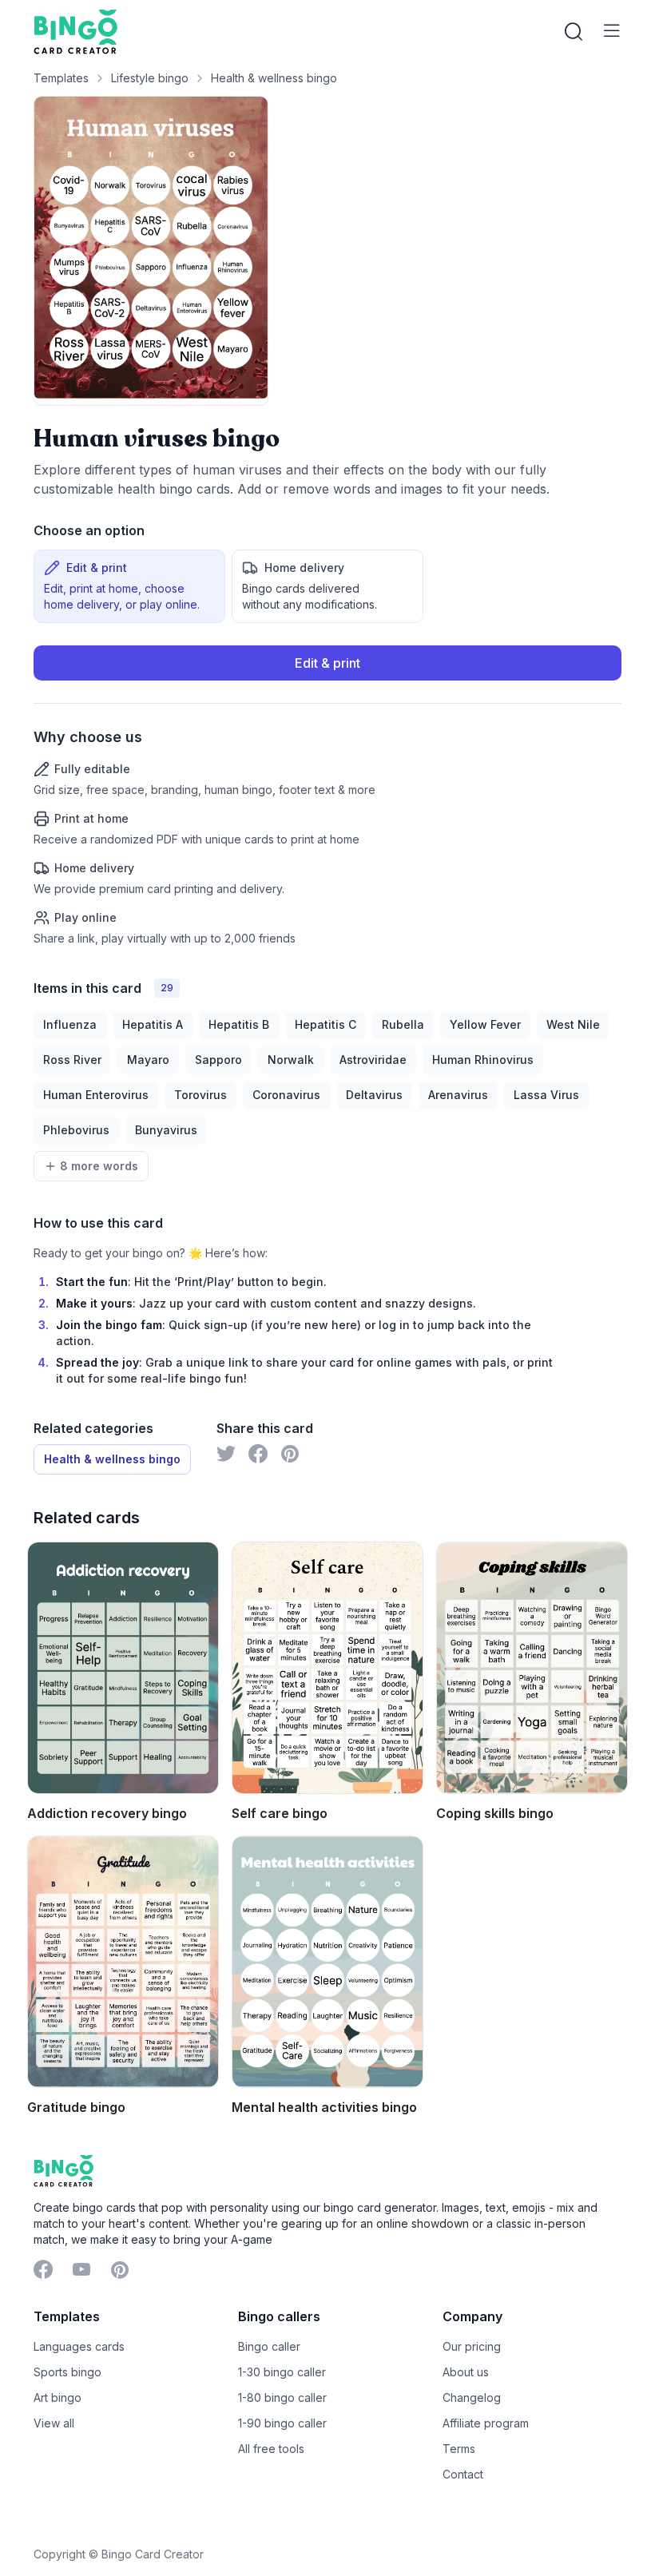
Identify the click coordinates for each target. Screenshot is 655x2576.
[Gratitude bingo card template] (123, 1962)
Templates (61, 78)
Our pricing (472, 2346)
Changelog (472, 2397)
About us (466, 2372)
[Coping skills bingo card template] (532, 1668)
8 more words (99, 1166)
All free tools (271, 2449)
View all (54, 2423)
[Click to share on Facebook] (258, 1454)
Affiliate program (486, 2423)
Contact (463, 2474)
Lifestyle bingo (150, 78)
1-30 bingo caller (282, 2372)
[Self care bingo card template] (327, 1668)
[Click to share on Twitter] (226, 1454)
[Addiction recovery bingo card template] (123, 1668)
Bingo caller (269, 2346)
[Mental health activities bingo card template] (327, 1962)
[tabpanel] (327, 796)
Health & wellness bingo (274, 78)
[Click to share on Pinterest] (290, 1454)
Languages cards (79, 2346)
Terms (459, 2449)
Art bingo (58, 2397)
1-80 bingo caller (282, 2397)
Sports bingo (67, 2372)
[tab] (129, 586)
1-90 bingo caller (282, 2423)
